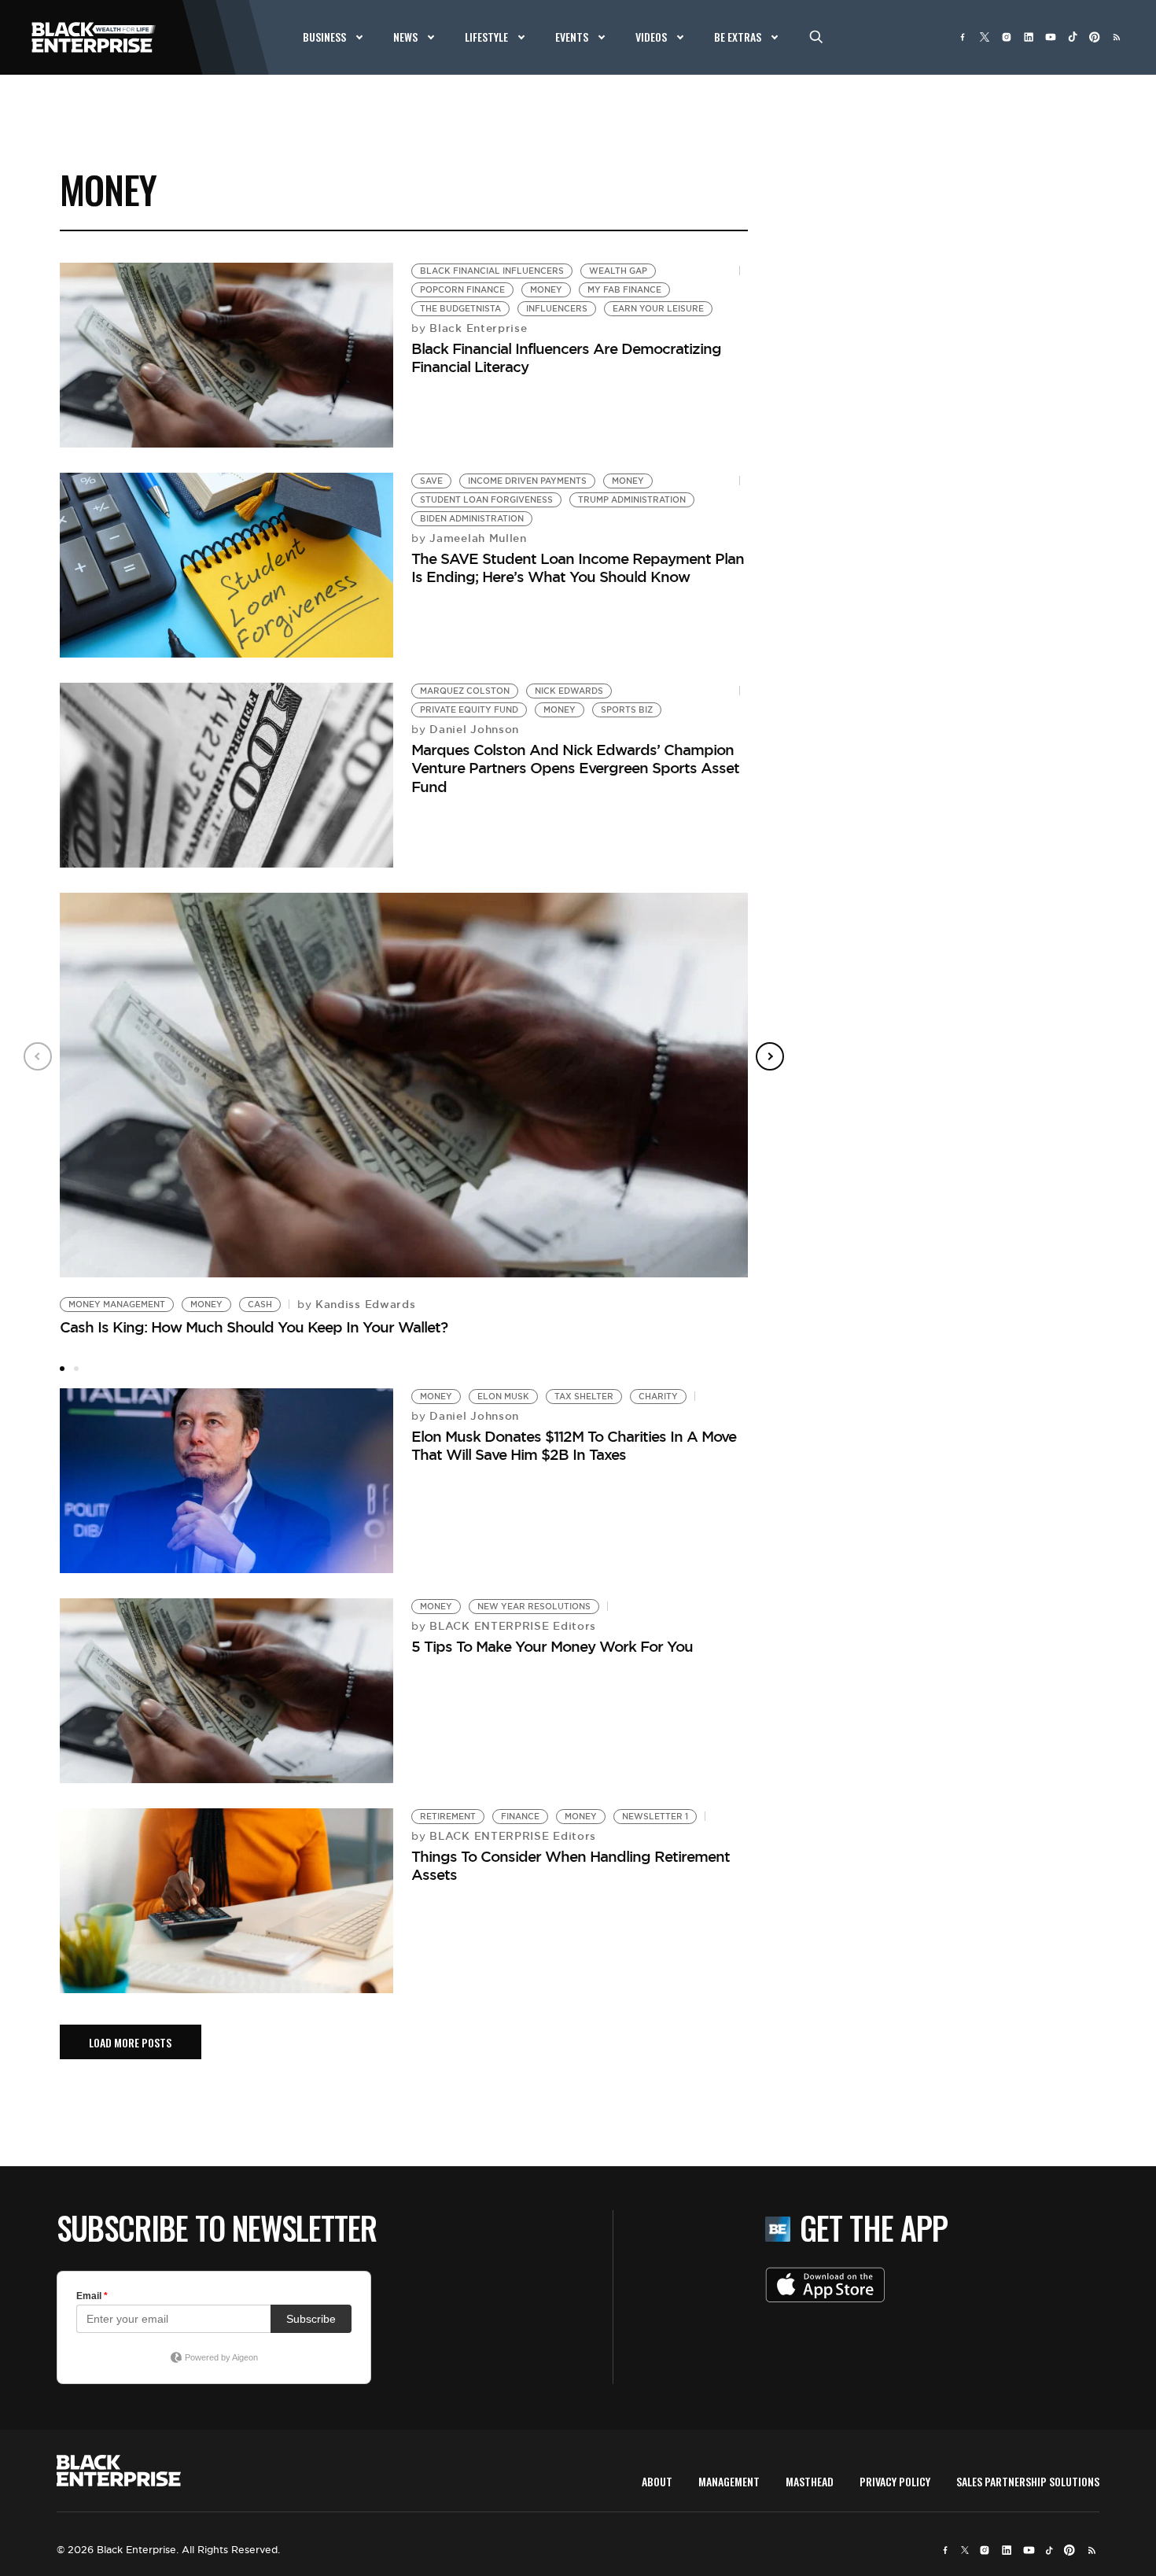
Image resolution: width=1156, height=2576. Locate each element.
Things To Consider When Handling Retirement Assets (571, 1865)
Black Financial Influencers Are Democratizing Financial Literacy (566, 357)
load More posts (130, 2042)
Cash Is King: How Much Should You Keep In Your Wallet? (254, 1327)
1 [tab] (62, 1369)
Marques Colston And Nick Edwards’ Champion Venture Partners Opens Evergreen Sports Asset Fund (575, 768)
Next (770, 1056)
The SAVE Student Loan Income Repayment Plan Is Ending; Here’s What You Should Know (578, 568)
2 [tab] (76, 1369)
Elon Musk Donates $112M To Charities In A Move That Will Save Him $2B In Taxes (574, 1445)
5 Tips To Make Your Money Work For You (552, 1646)
